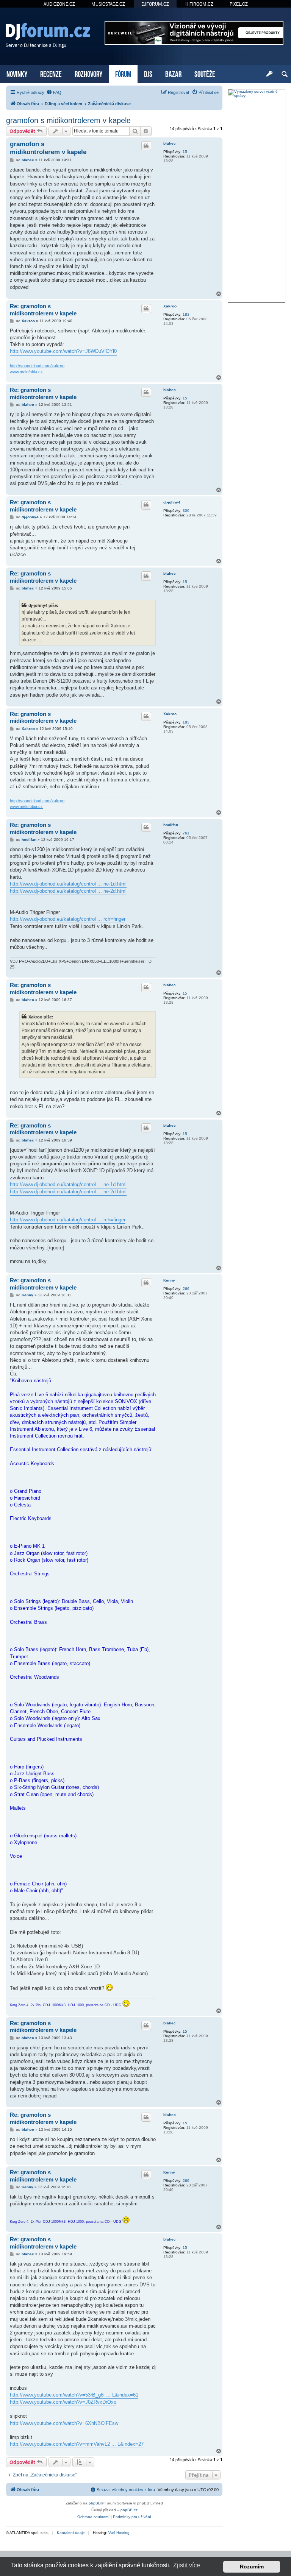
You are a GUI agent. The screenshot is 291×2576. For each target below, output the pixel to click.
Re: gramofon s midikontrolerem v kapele (43, 310)
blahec (170, 143)
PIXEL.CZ (239, 4)
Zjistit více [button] (187, 2565)
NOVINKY (17, 73)
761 (186, 833)
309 (186, 511)
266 (186, 1289)
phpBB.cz (129, 2510)
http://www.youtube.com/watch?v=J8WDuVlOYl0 (63, 351)
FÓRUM (123, 73)
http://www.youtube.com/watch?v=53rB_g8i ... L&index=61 (74, 2395)
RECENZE (51, 73)
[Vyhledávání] (285, 74)
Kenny (169, 1280)
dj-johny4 (172, 502)
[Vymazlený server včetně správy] (257, 94)
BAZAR (173, 73)
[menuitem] (54, 92)
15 (185, 152)
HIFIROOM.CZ (199, 4)
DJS (148, 73)
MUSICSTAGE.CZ (108, 4)
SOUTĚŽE (205, 73)
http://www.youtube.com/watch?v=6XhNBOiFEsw (64, 2423)
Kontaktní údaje (71, 2533)
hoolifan (171, 825)
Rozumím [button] (252, 2567)
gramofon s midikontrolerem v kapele (68, 120)
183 (186, 314)
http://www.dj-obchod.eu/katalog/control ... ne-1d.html (68, 884)
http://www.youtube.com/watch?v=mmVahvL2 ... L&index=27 (77, 2444)
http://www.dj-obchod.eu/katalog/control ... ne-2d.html (68, 891)
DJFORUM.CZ (155, 4)
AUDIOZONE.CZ (59, 4)
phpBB (95, 2503)
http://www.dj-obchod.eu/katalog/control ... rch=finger (68, 919)
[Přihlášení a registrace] (269, 74)
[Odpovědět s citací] (146, 146)
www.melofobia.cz (26, 372)
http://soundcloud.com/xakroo (37, 366)
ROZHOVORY (88, 73)
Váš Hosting (119, 2533)
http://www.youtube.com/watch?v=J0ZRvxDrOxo (63, 2402)
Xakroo (170, 306)
